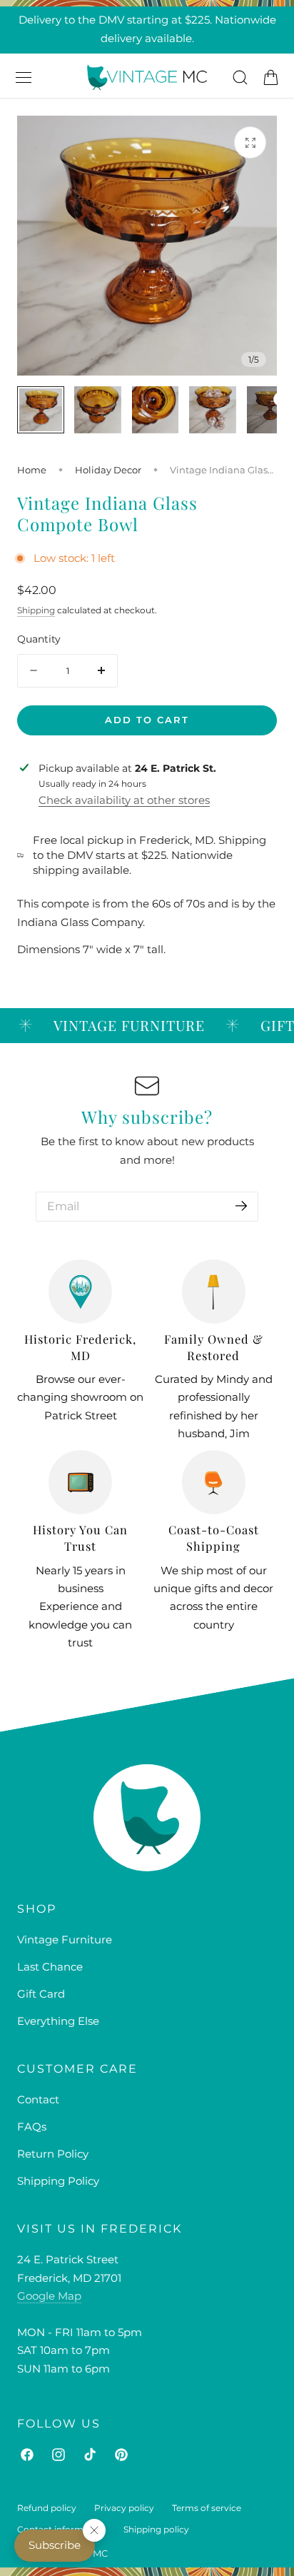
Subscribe (55, 2545)
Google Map (49, 2296)
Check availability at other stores (124, 800)
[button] (24, 77)
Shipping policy (156, 2529)
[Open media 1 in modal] (250, 142)
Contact (38, 2100)
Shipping (36, 610)
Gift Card (41, 1994)
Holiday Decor (108, 470)
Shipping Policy (58, 2181)
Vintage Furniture (65, 1940)
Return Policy (53, 2154)
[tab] (41, 410)
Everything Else (58, 2021)
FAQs (32, 2127)
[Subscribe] (241, 1206)
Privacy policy (124, 2508)
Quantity (39, 639)
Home (32, 470)
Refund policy (47, 2508)
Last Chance (50, 1967)
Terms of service (207, 2508)
